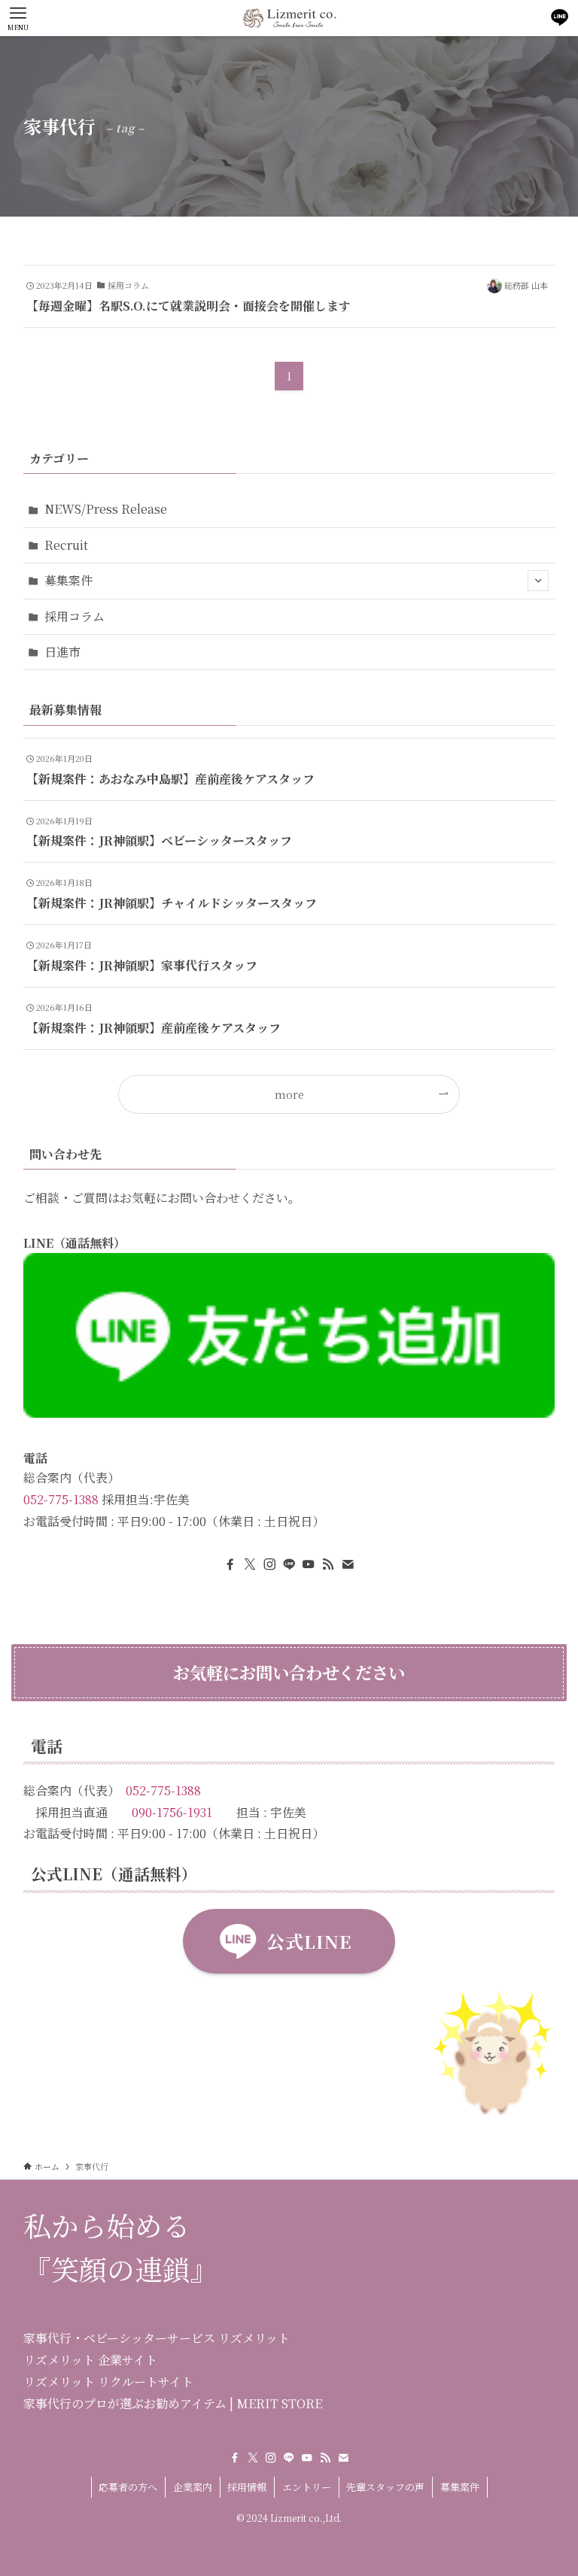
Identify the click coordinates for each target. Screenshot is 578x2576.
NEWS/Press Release (106, 509)
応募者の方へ (128, 2487)
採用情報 (247, 2487)
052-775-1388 (61, 1499)
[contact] (348, 1564)
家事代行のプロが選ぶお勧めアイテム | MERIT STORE (173, 2403)
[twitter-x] (250, 1564)
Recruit (66, 545)
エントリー (307, 2487)
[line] (289, 1564)
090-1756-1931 (172, 1812)
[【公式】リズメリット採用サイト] (289, 18)
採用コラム (75, 616)
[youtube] (309, 1564)
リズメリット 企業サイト (90, 2360)
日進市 (62, 652)
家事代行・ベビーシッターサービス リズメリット (157, 2338)
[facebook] (230, 1564)
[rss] (328, 1564)
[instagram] (269, 1564)
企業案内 (193, 2487)
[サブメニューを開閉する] (538, 581)
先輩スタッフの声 (385, 2487)
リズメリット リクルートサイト (108, 2382)
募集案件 (68, 580)
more (289, 1094)
